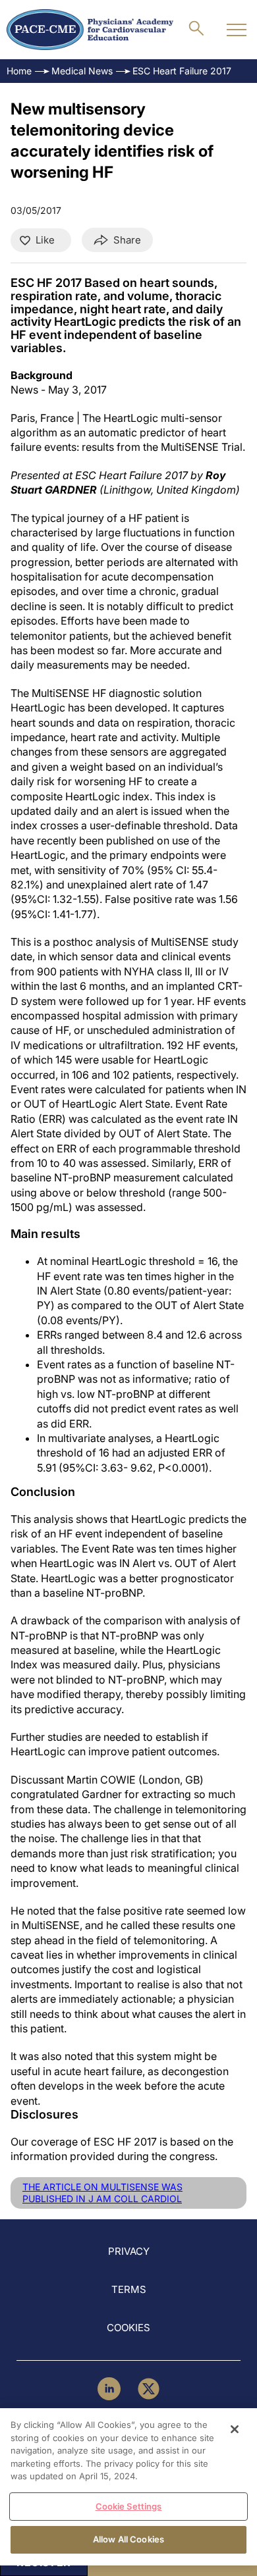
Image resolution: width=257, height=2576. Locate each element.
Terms (129, 2289)
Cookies (128, 2328)
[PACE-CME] (90, 30)
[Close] (235, 2429)
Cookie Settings (129, 2506)
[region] (128, 2487)
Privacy (129, 2251)
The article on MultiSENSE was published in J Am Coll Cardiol (102, 2193)
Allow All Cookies (128, 2539)
